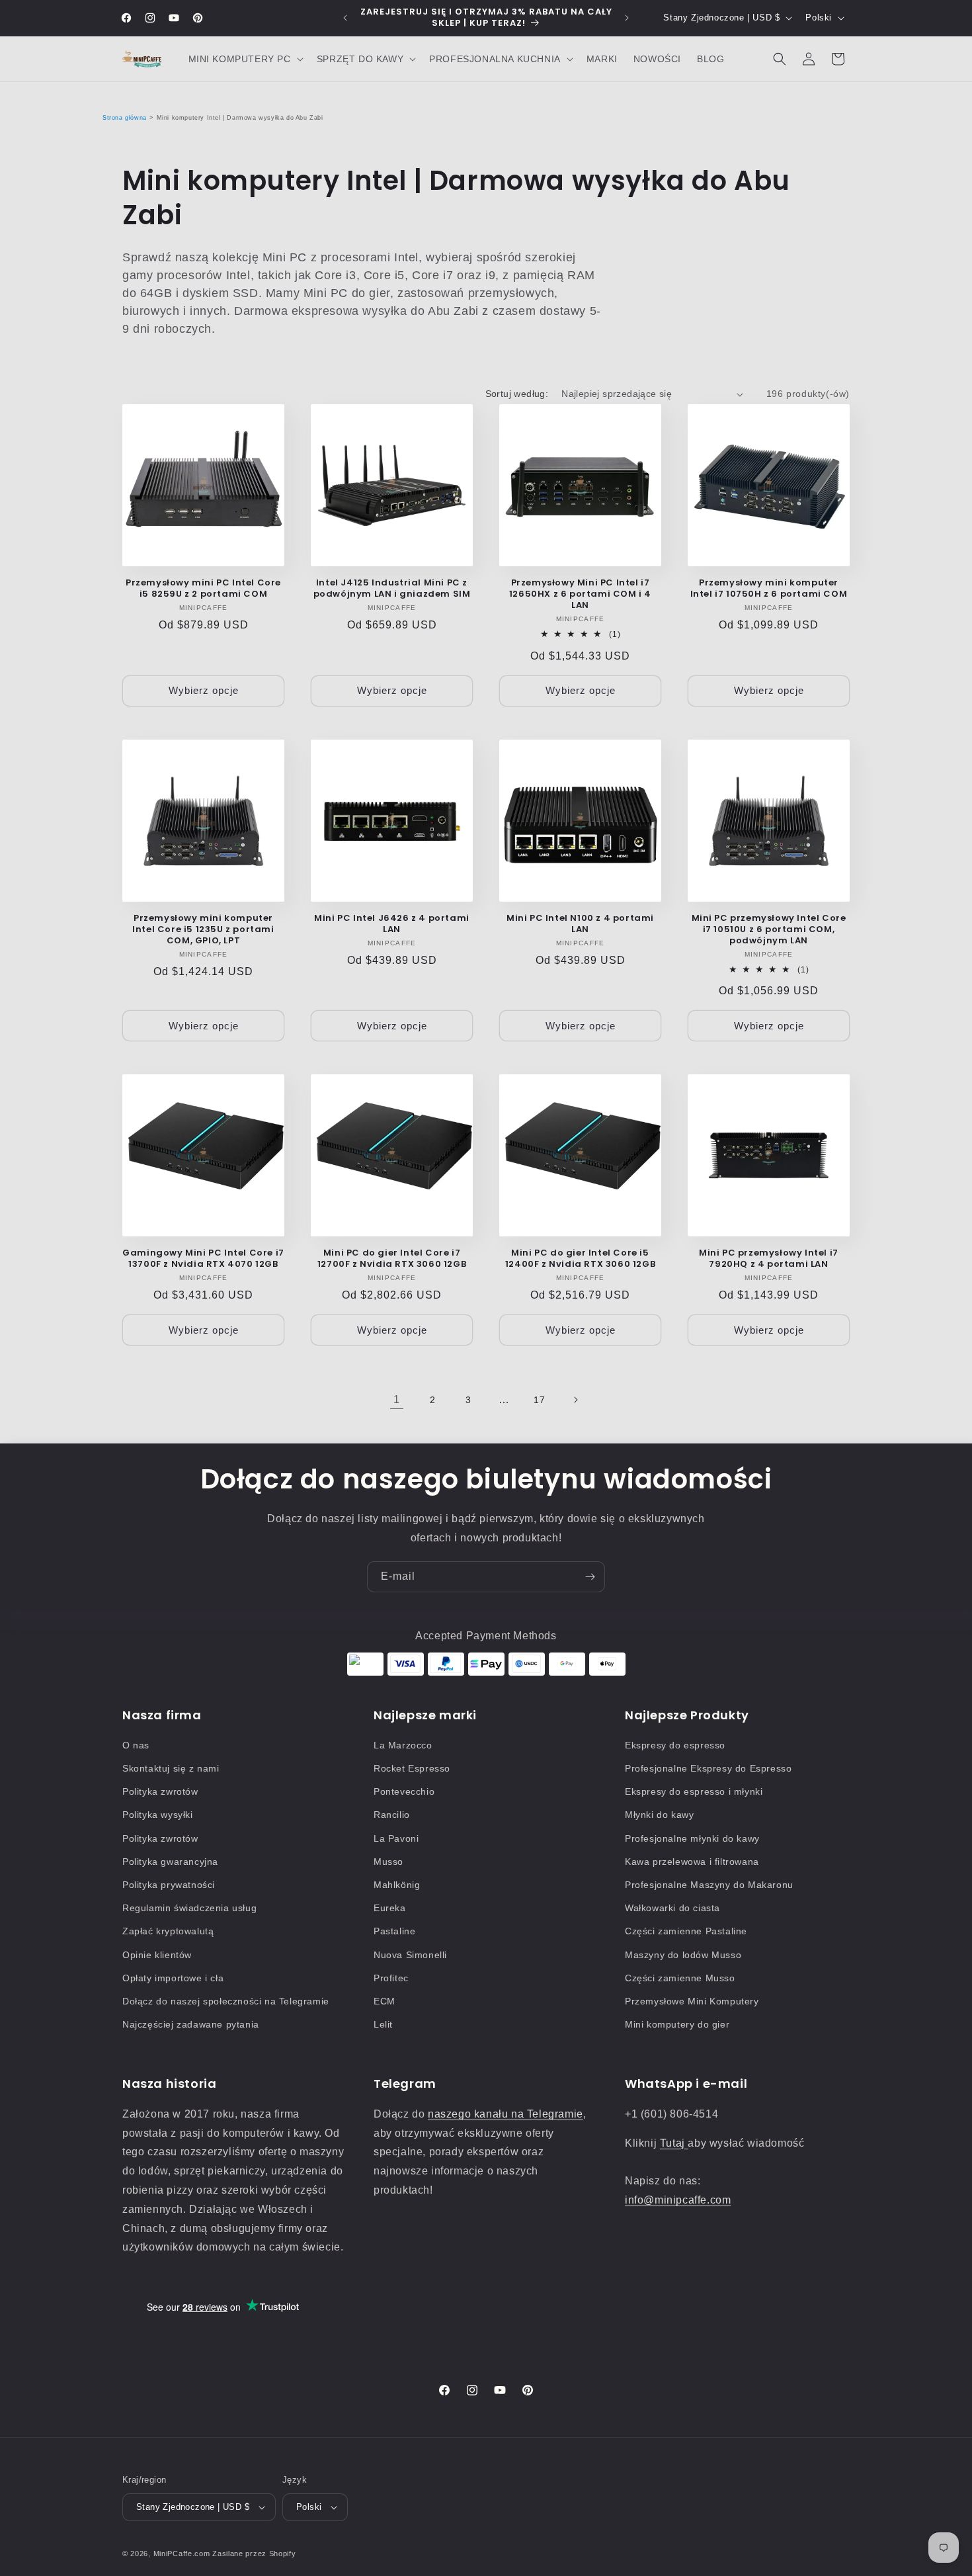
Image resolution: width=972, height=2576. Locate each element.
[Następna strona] (575, 1400)
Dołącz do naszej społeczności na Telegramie (226, 2001)
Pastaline (394, 1931)
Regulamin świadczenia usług (189, 1908)
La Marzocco (403, 1745)
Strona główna (125, 118)
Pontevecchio (404, 1791)
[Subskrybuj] (590, 1577)
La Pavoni (396, 1838)
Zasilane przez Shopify (254, 2554)
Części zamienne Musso (680, 1978)
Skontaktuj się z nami (171, 1768)
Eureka (390, 1908)
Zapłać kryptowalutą (168, 1931)
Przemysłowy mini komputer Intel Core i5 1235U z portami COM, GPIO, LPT (203, 930)
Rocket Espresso (412, 1768)
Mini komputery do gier (677, 2024)
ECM (385, 2001)
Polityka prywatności (169, 1885)
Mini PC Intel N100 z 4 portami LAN (580, 924)
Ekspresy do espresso (675, 1745)
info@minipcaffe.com (678, 2200)
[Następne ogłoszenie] (627, 18)
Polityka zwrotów (160, 1791)
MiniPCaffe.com (182, 2554)
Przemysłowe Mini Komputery (692, 2001)
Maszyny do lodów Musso (683, 1955)
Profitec (391, 1978)
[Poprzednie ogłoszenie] (345, 18)
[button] (245, 59)
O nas (136, 1745)
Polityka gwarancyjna (170, 1862)
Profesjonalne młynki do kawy (692, 1838)
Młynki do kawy (659, 1815)
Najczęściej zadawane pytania (191, 2024)
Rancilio (392, 1815)
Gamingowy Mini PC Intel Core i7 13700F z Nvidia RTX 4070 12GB (203, 1259)
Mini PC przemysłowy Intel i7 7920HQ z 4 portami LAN (769, 1259)
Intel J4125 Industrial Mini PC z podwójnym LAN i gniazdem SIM (392, 589)
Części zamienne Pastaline (686, 1931)
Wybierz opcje (204, 690)
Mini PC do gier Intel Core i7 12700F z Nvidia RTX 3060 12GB (392, 1259)
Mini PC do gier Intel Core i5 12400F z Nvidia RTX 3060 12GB (580, 1259)
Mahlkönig (397, 1885)
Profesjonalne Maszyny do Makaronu (709, 1885)
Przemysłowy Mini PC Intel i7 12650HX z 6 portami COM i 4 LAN (580, 594)
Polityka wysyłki (158, 1815)
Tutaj (674, 2143)
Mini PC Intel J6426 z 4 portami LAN (392, 924)
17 (539, 1400)
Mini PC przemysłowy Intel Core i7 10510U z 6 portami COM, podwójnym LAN (769, 930)
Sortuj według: (517, 394)
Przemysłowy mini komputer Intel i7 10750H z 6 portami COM (769, 589)
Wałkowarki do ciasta (672, 1908)
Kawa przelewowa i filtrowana (692, 1862)
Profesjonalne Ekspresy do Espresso (708, 1768)
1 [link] (397, 1399)
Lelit (383, 2024)
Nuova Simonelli (410, 1955)
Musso (388, 1862)
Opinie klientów (157, 1955)
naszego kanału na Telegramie (506, 2114)
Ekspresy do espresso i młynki (694, 1791)
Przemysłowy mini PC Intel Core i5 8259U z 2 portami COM (203, 589)
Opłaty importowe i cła (173, 1978)
